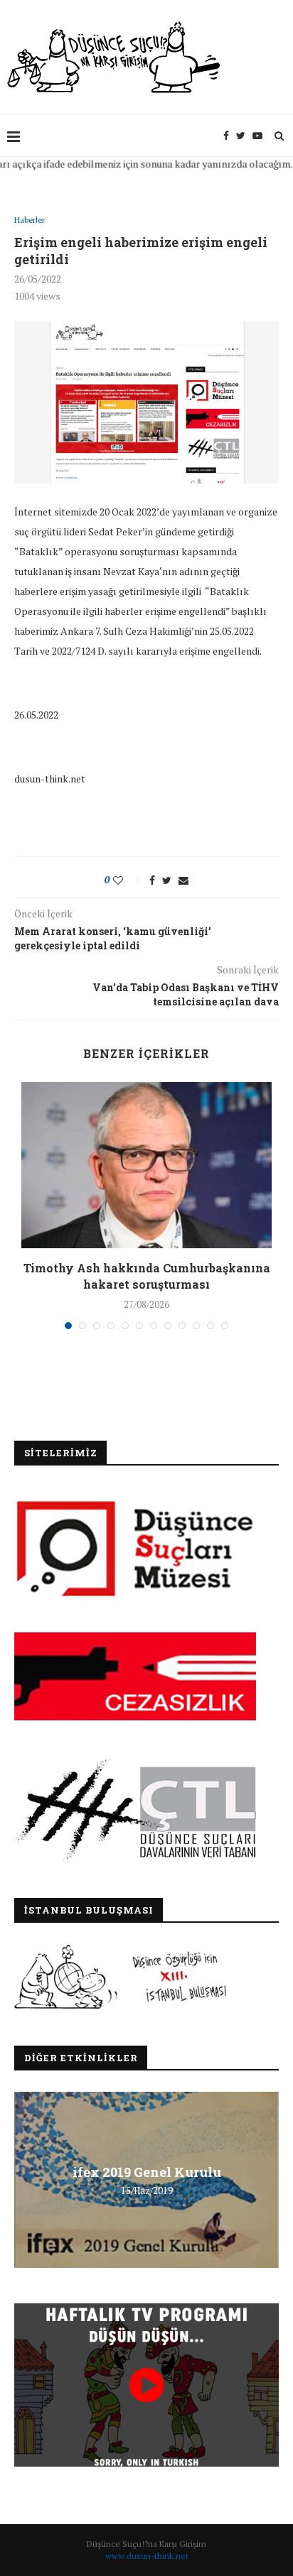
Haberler (30, 220)
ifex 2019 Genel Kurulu (147, 2171)
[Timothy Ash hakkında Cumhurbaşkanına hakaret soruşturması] (146, 1166)
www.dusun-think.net (147, 2556)
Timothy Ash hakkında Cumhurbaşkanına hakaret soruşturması (147, 1276)
